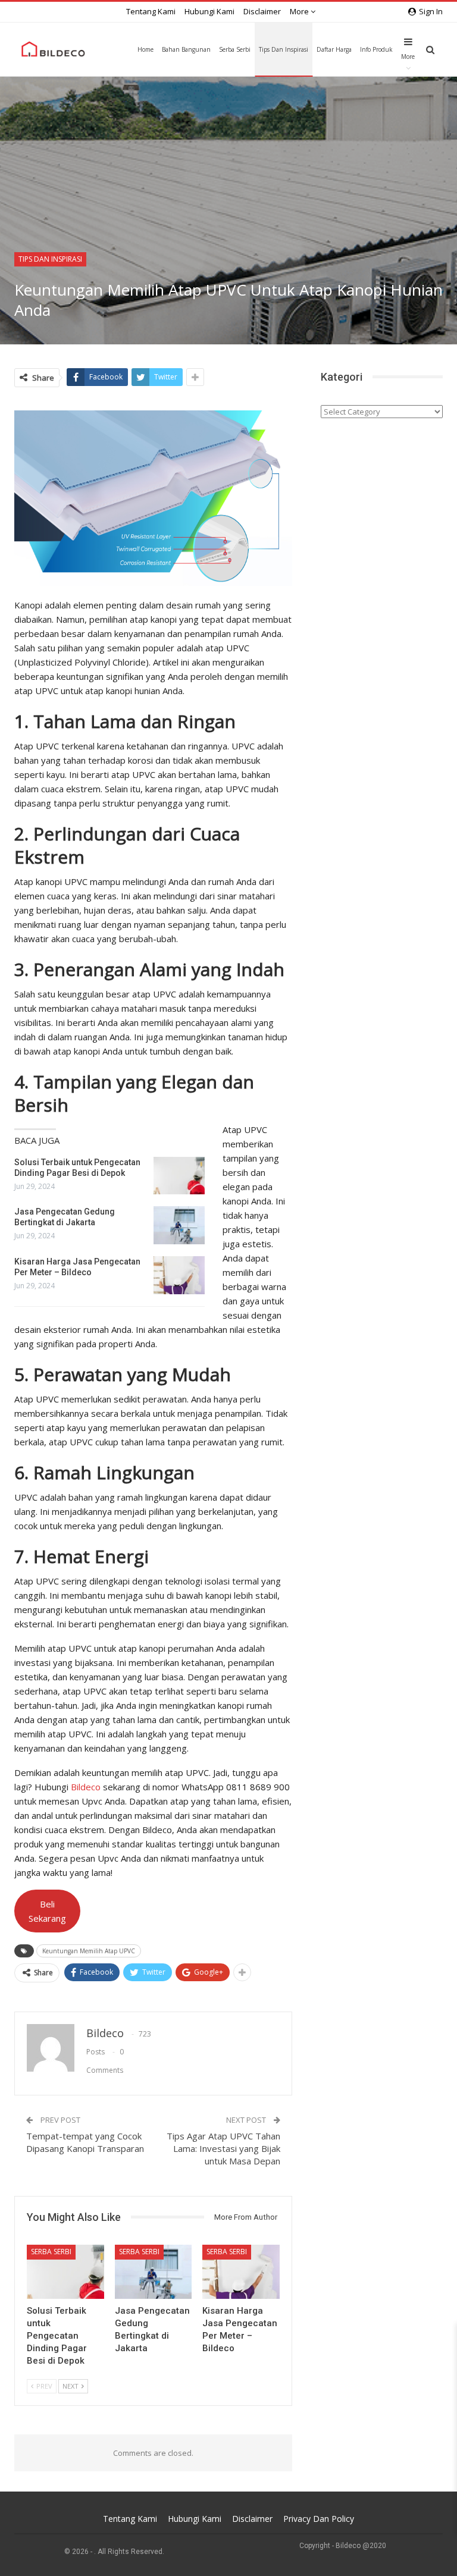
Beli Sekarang (47, 1911)
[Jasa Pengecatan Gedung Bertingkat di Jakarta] (179, 1225)
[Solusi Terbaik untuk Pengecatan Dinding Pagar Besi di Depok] (179, 1176)
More (300, 11)
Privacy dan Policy (319, 2519)
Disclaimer (262, 11)
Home (145, 49)
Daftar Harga (334, 49)
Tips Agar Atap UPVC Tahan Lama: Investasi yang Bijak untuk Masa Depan (223, 2148)
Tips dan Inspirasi (284, 49)
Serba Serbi (235, 49)
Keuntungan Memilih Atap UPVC (89, 1951)
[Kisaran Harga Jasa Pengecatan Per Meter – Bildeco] (179, 1275)
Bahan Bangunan (186, 49)
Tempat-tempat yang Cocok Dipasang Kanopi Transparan (85, 2142)
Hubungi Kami (209, 11)
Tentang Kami (151, 11)
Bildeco (86, 1787)
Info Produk (376, 49)
